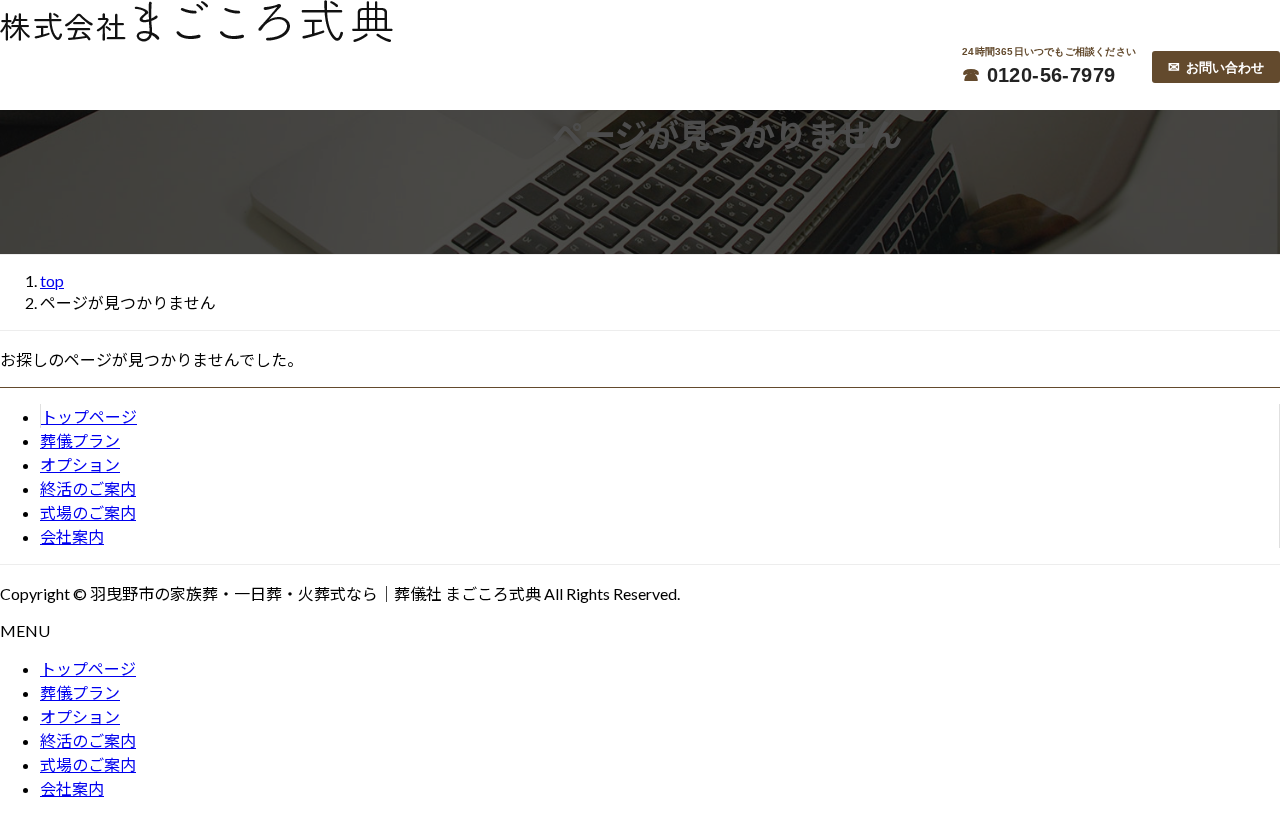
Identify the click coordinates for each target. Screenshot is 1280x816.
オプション (80, 464)
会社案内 (72, 536)
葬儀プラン (80, 440)
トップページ (89, 416)
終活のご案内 (88, 488)
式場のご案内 (88, 512)
